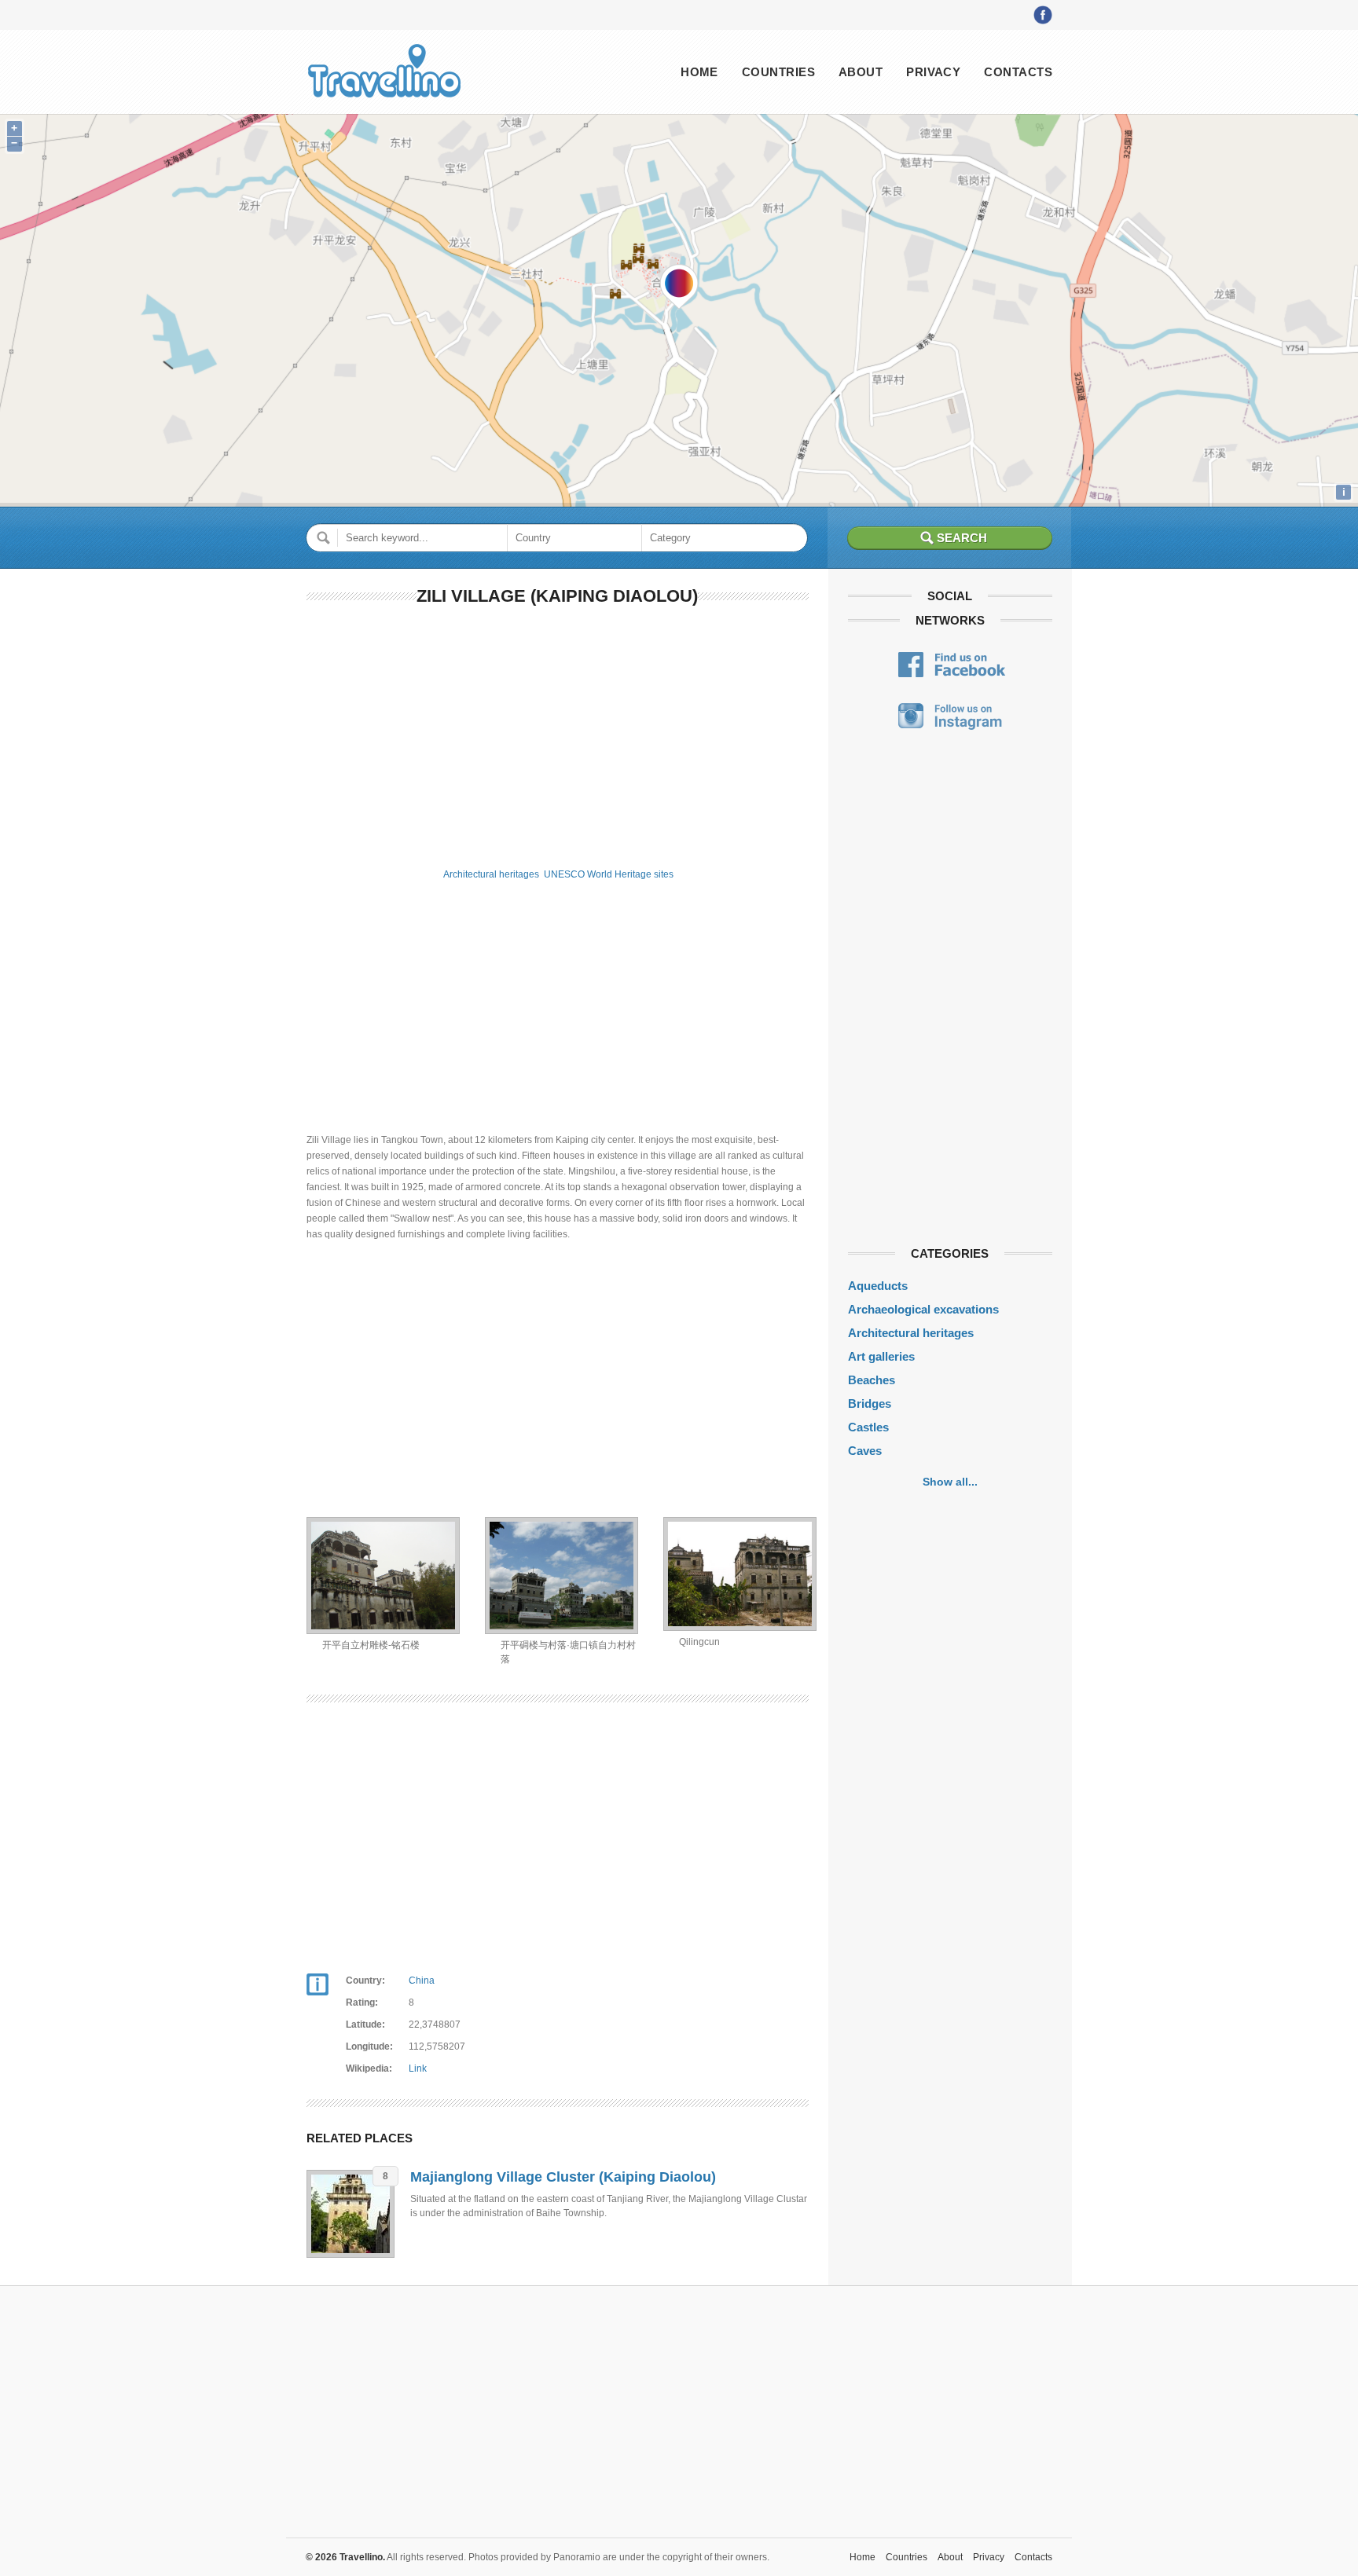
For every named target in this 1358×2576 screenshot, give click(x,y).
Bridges (870, 1403)
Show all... (950, 1482)
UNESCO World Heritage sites (609, 874)
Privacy (933, 72)
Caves (865, 1451)
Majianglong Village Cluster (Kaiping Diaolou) (563, 2177)
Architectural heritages (491, 874)
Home (699, 72)
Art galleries (881, 1356)
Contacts (1018, 72)
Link (418, 2068)
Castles (868, 1427)
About (861, 72)
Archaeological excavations (923, 1309)
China (422, 1981)
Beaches (872, 1380)
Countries (778, 72)
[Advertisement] (558, 734)
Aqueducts (878, 1286)
